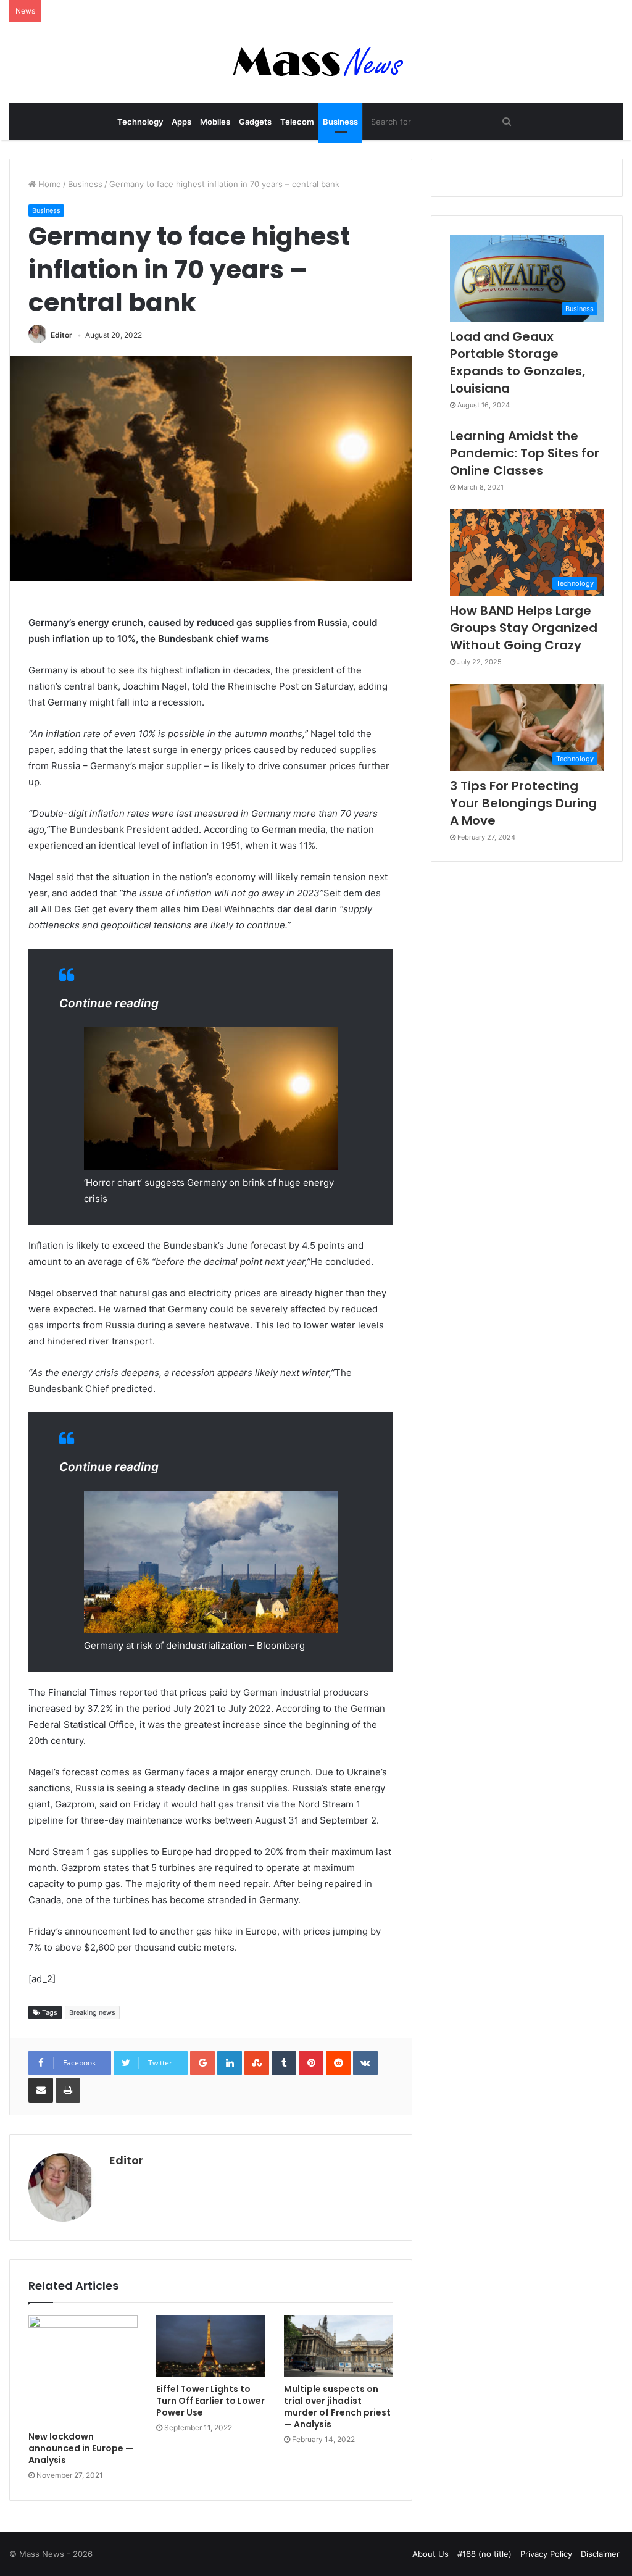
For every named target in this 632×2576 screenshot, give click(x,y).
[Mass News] (316, 63)
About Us (430, 2554)
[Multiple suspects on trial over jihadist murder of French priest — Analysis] (339, 2346)
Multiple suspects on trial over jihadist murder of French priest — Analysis (337, 2407)
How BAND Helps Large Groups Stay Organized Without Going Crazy (524, 628)
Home (48, 184)
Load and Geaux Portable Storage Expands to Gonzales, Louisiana (518, 362)
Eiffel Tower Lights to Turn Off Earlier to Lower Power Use (210, 2401)
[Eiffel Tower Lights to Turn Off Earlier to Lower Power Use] (211, 2346)
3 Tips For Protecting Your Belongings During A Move (523, 803)
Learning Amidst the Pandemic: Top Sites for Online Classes (525, 453)
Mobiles (215, 122)
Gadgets (255, 122)
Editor (61, 335)
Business (340, 122)
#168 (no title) (484, 2554)
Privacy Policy (546, 2554)
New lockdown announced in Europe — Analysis (81, 2448)
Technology (140, 122)
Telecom (297, 122)
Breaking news (92, 2012)
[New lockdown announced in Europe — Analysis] (83, 2370)
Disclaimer (600, 2554)
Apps (181, 122)
